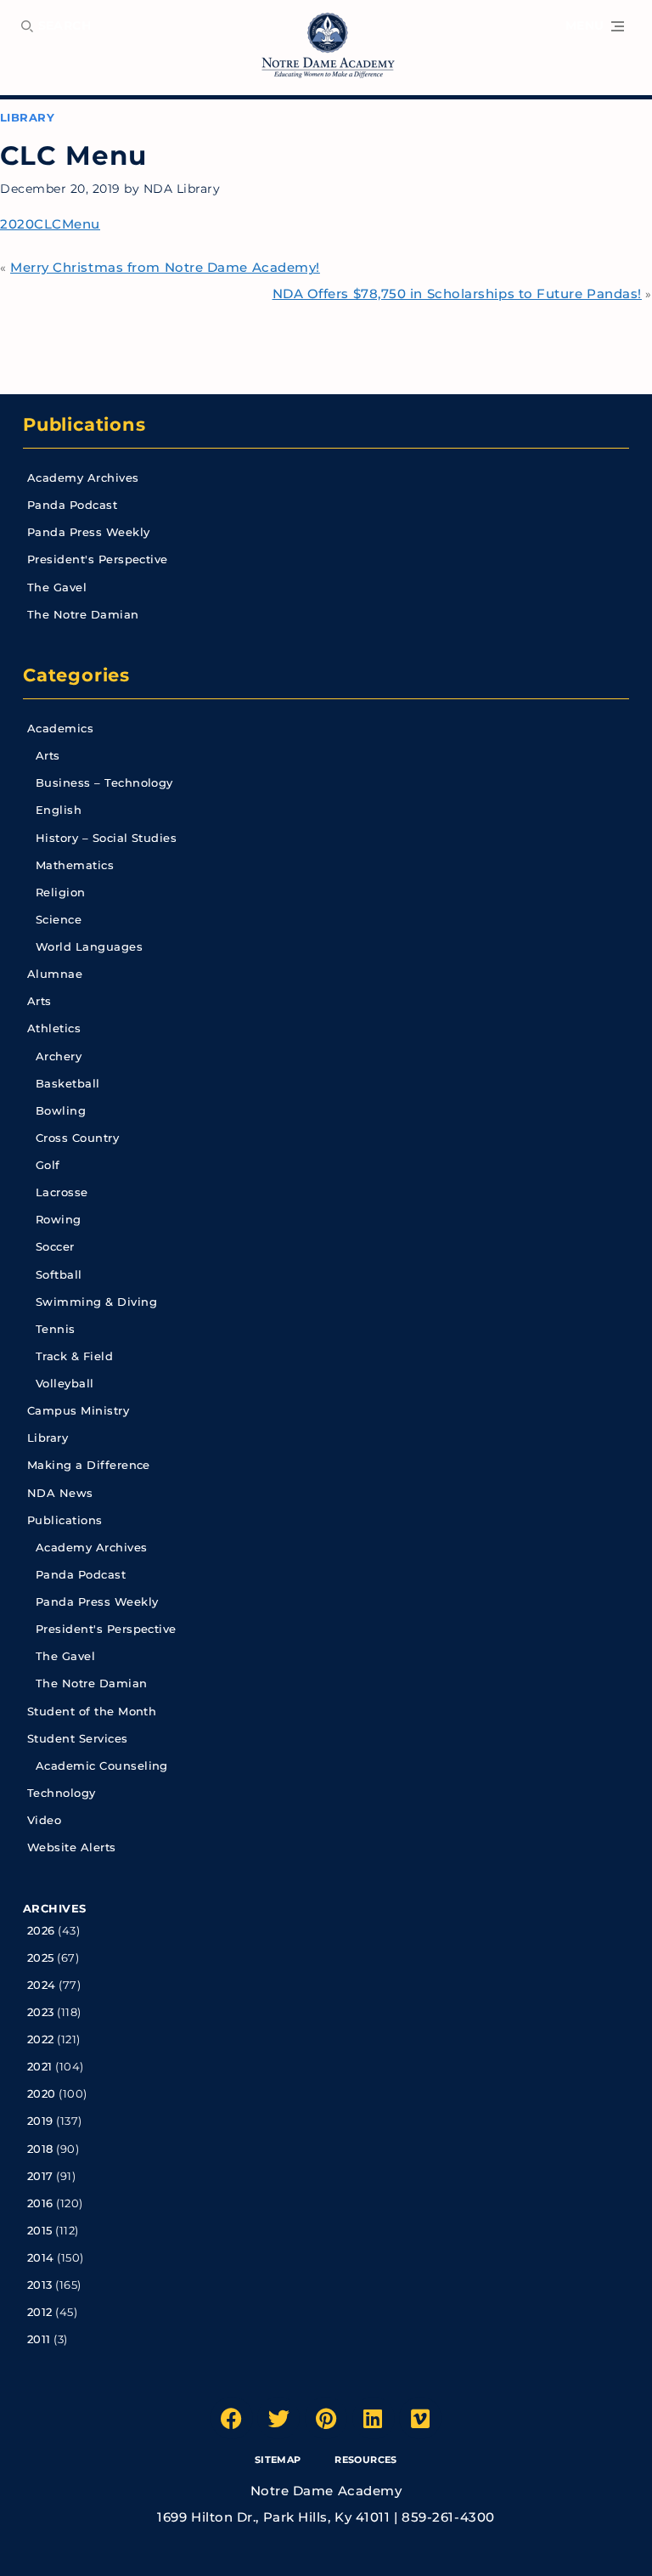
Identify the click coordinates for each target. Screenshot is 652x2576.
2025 (41, 1958)
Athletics (54, 1028)
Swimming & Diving (96, 1302)
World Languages (89, 947)
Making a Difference (89, 1465)
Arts (48, 756)
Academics (60, 729)
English (59, 810)
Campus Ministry (78, 1411)
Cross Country (77, 1138)
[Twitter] (278, 2418)
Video (44, 1820)
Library (27, 118)
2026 (41, 1931)
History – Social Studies (106, 838)
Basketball (68, 1084)
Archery (59, 1056)
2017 (40, 2176)
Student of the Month (92, 1712)
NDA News (60, 1493)
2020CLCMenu (50, 224)
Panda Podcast (72, 505)
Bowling (61, 1111)
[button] (595, 26)
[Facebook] (232, 2418)
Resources (365, 2460)
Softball (59, 1275)
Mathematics (75, 865)
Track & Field (74, 1356)
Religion (61, 893)
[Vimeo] (420, 2418)
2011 (39, 2339)
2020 (42, 2094)
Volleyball (65, 1384)
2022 (41, 2039)
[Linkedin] (374, 2418)
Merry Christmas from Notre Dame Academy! (165, 267)
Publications (84, 424)
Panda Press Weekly (89, 532)
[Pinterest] (326, 2418)
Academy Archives (83, 478)
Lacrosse (62, 1192)
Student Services (78, 1739)
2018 (40, 2149)
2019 (40, 2121)
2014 (41, 2258)
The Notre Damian (83, 615)
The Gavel (57, 588)
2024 (42, 1985)
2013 (40, 2285)
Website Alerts (72, 1847)
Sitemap (278, 2460)
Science (59, 920)
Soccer (55, 1247)
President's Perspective (98, 559)
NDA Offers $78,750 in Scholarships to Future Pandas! (457, 294)
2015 (40, 2231)
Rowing (59, 1220)
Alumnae (55, 974)
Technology (62, 1793)
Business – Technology (104, 783)
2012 (40, 2312)
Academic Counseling (102, 1766)
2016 (40, 2203)
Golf (48, 1165)
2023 (41, 2012)
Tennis (56, 1329)
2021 (40, 2067)
